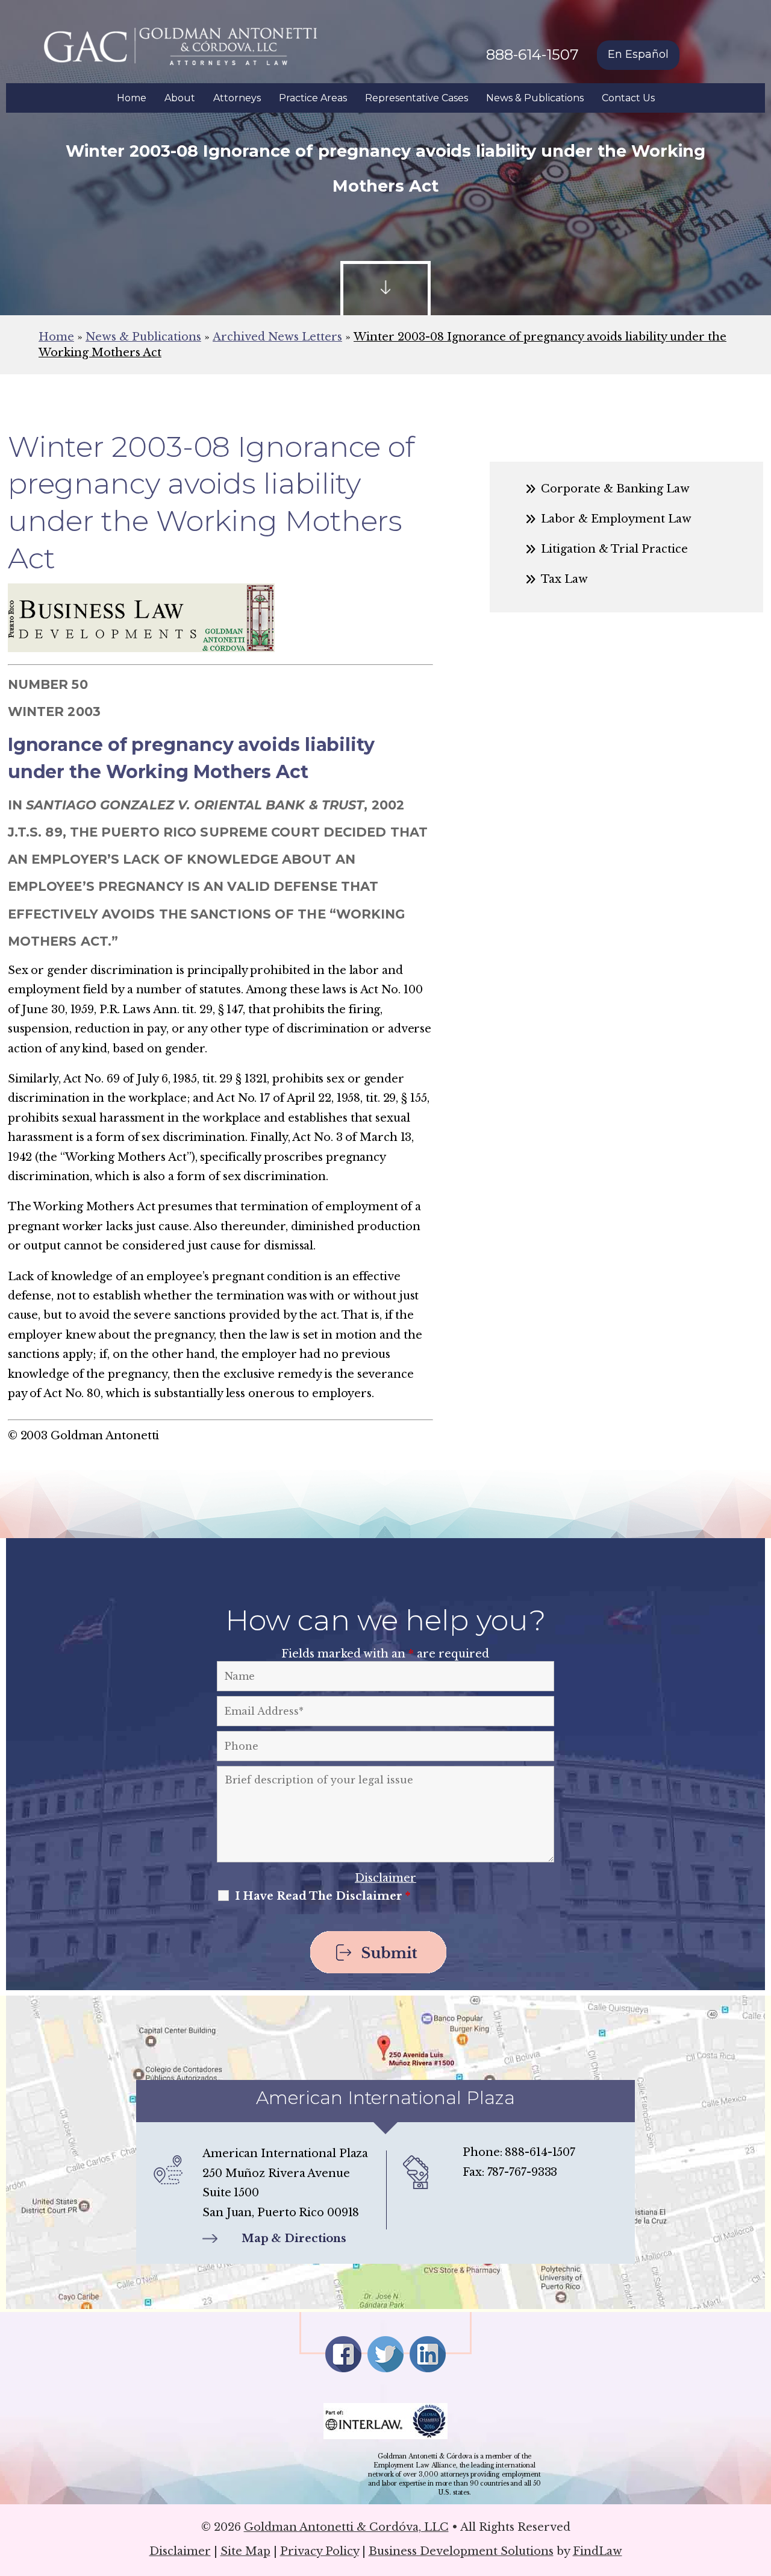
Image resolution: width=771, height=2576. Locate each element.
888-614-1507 (532, 55)
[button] (759, 2489)
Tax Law (564, 579)
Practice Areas (313, 98)
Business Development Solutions (461, 2551)
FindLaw (598, 2551)
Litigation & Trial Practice (614, 549)
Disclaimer (385, 1878)
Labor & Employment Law (616, 519)
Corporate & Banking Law (615, 489)
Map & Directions (294, 2238)
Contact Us (628, 98)
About (180, 98)
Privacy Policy (320, 2551)
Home (132, 98)
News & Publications (535, 98)
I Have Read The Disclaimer (323, 1896)
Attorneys (237, 98)
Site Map (245, 2551)
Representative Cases (417, 98)
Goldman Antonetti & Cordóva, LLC (346, 2527)
